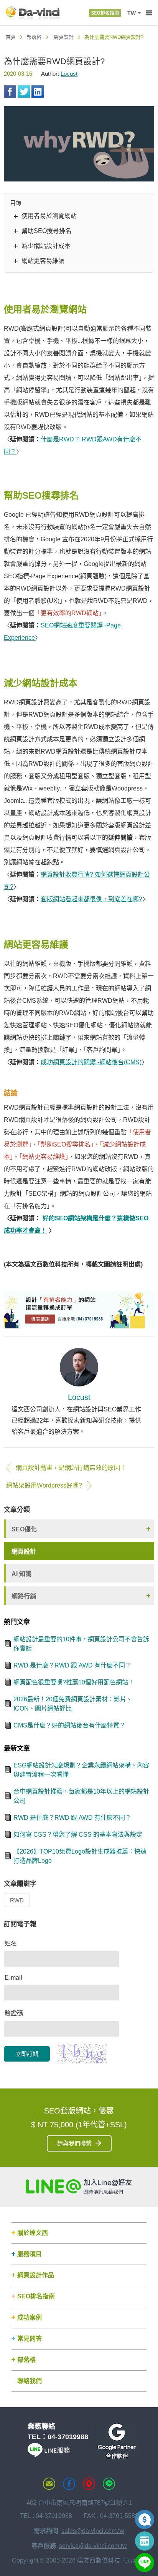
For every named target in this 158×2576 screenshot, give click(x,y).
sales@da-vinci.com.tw (93, 2531)
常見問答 (30, 2339)
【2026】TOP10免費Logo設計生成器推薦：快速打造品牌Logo (80, 1856)
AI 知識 (21, 1574)
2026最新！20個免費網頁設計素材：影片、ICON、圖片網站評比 (73, 1704)
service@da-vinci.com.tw (93, 2546)
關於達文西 (33, 2233)
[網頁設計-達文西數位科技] (33, 13)
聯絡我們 (30, 2381)
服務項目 (30, 2254)
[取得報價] (145, 2519)
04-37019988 (68, 2437)
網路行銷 (24, 1596)
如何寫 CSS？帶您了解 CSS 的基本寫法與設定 (78, 1835)
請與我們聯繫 (74, 2143)
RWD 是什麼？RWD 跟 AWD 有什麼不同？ (72, 1665)
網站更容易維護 (43, 261)
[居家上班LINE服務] (49, 2455)
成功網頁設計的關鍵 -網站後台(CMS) (91, 1062)
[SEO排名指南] (105, 13)
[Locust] (79, 1367)
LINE (109, 2484)
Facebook (10, 92)
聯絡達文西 (49, 2484)
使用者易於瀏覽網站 (49, 216)
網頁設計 (64, 37)
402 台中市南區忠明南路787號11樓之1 (79, 2503)
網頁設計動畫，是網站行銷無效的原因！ (71, 1468)
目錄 (16, 203)
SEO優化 (24, 1529)
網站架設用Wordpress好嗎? (44, 1485)
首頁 (11, 37)
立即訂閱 (27, 2054)
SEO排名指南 (36, 2296)
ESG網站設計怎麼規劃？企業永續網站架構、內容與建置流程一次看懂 (81, 1770)
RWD (17, 1900)
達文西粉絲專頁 (69, 2484)
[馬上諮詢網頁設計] (79, 1310)
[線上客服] (145, 2563)
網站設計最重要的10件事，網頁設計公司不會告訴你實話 (81, 1644)
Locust (69, 74)
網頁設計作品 (36, 2275)
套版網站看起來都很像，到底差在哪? (91, 899)
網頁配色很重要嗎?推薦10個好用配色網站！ (74, 1682)
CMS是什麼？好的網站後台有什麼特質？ (69, 1725)
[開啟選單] (149, 13)
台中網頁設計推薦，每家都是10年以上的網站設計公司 (81, 1796)
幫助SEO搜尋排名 (46, 231)
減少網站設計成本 (46, 246)
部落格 (34, 37)
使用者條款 (135, 2561)
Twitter (24, 92)
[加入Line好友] (79, 2187)
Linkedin (38, 92)
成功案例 (30, 2317)
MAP (89, 2484)
